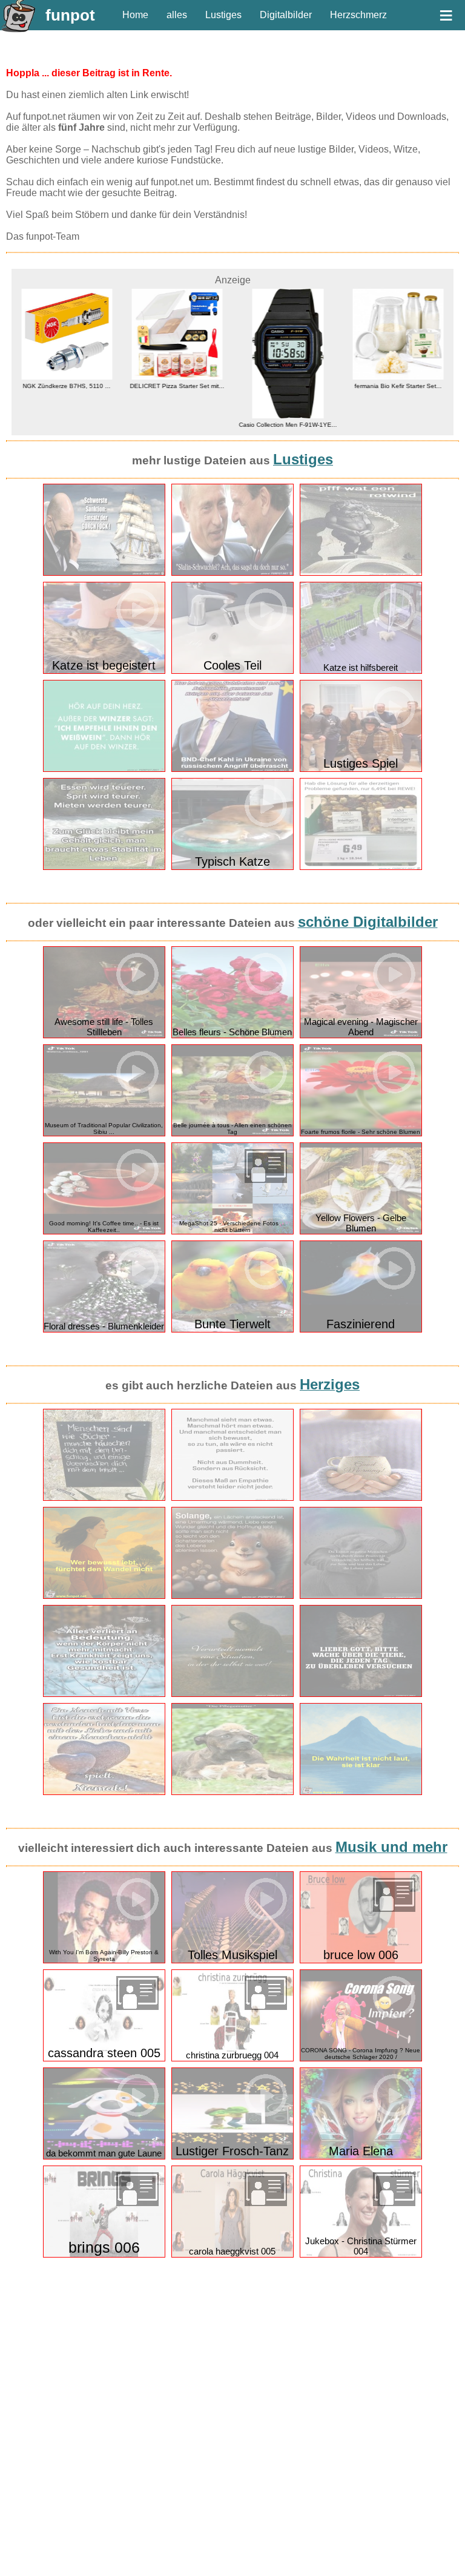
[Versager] (232, 769)
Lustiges (223, 15)
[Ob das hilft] (361, 867)
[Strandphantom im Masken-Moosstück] (232, 1694)
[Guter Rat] (104, 769)
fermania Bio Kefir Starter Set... (309, 386)
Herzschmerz (358, 15)
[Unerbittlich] (104, 573)
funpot (70, 15)
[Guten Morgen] (361, 1498)
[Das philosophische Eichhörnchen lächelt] (232, 1596)
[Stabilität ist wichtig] (104, 867)
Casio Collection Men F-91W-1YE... (199, 425)
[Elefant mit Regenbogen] (361, 1596)
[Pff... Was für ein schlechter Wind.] (361, 573)
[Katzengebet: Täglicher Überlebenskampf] (361, 1694)
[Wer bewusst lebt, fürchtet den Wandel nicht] (104, 1596)
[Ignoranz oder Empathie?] (232, 1498)
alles (177, 15)
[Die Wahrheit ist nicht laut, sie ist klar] (361, 1792)
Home (135, 15)
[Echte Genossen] (232, 573)
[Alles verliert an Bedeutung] (104, 1694)
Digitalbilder (286, 15)
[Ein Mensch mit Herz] (104, 1792)
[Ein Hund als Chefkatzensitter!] (232, 1792)
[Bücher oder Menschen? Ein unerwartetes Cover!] (104, 1498)
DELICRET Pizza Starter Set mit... (88, 386)
